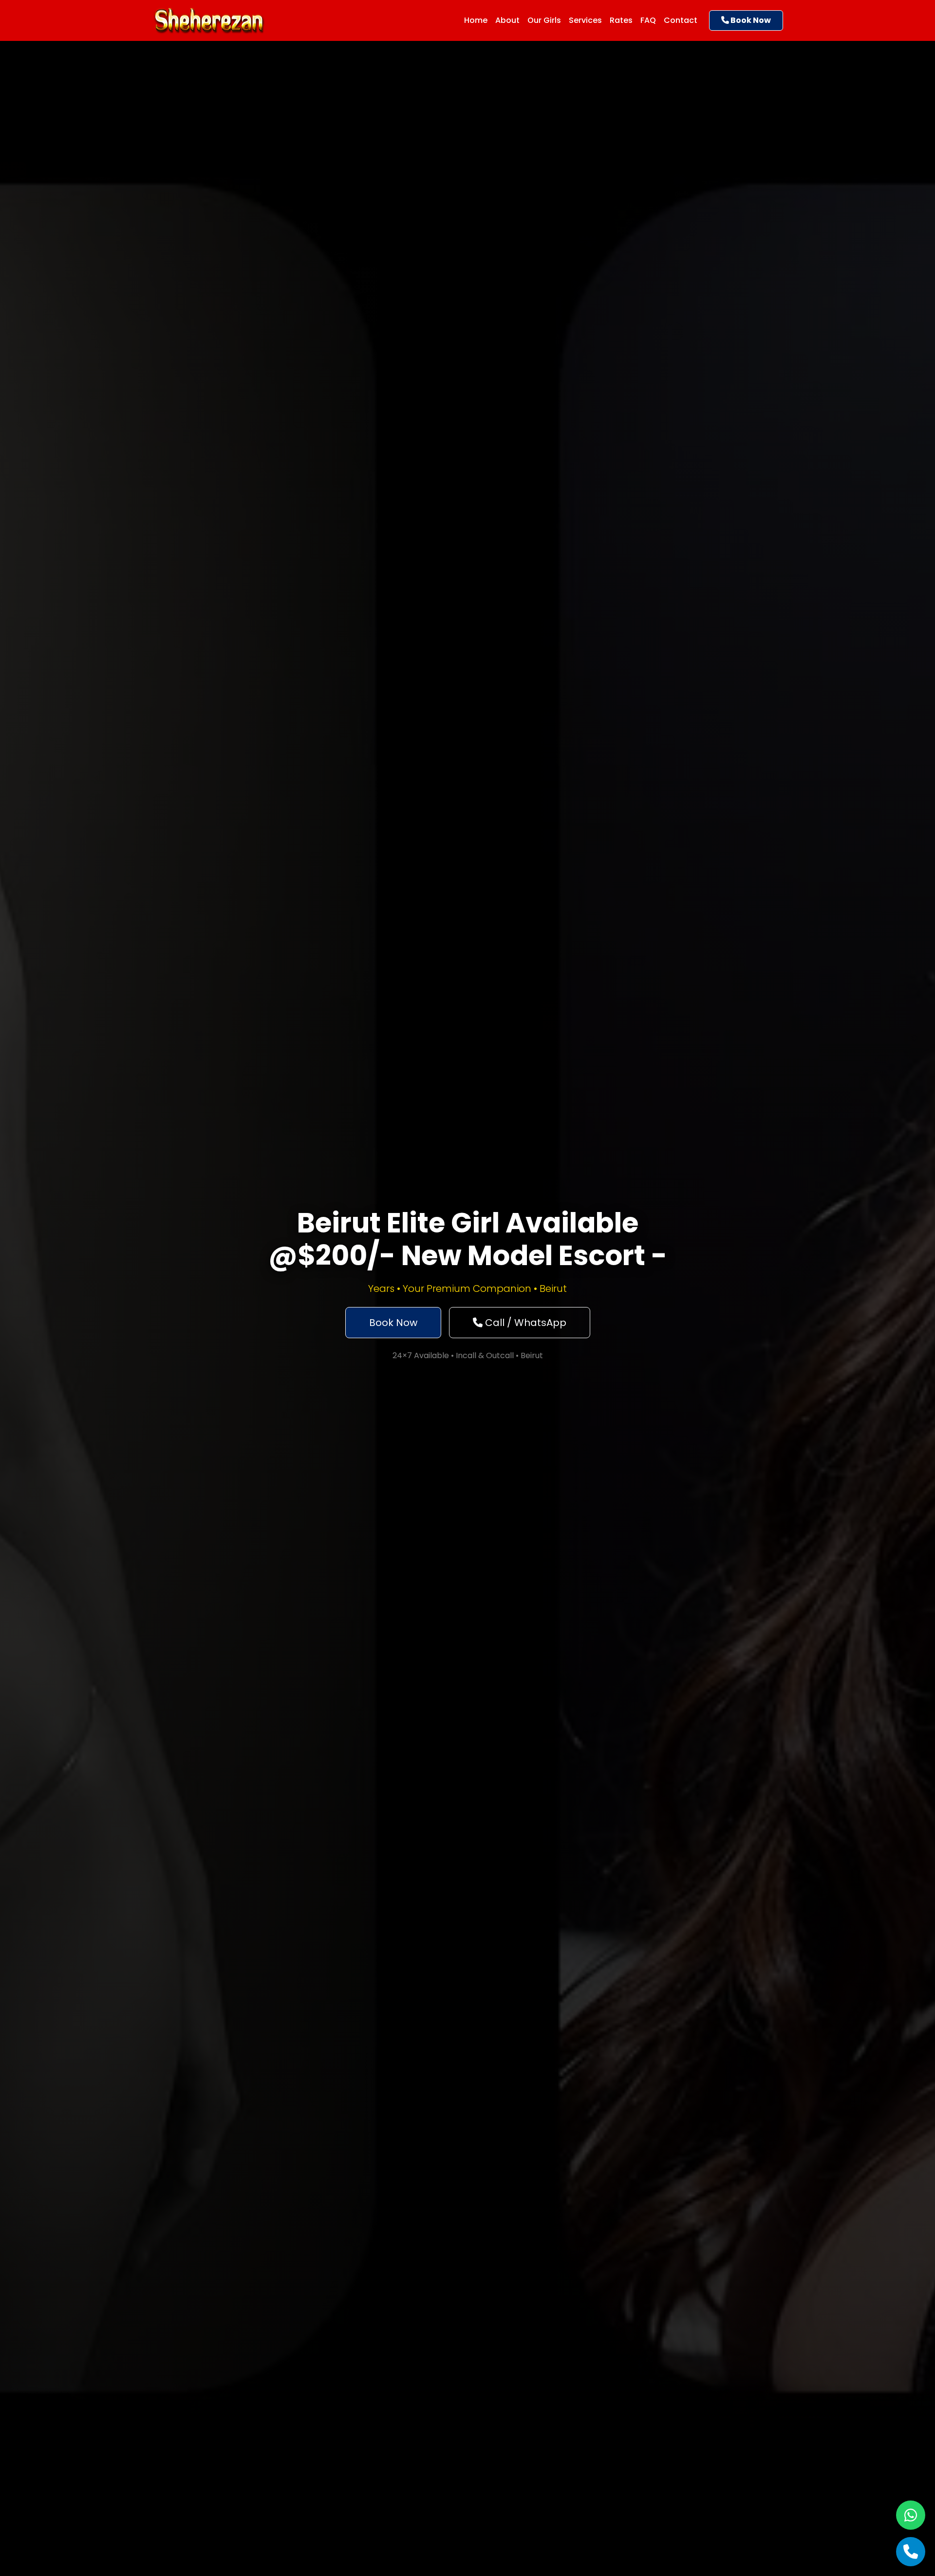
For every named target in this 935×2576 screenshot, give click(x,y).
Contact (681, 20)
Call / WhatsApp (524, 1323)
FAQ (648, 20)
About (507, 20)
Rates (621, 20)
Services (585, 20)
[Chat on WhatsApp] (911, 2515)
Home (476, 20)
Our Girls (544, 20)
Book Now (750, 20)
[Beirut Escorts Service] (209, 19)
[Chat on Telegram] (911, 2552)
